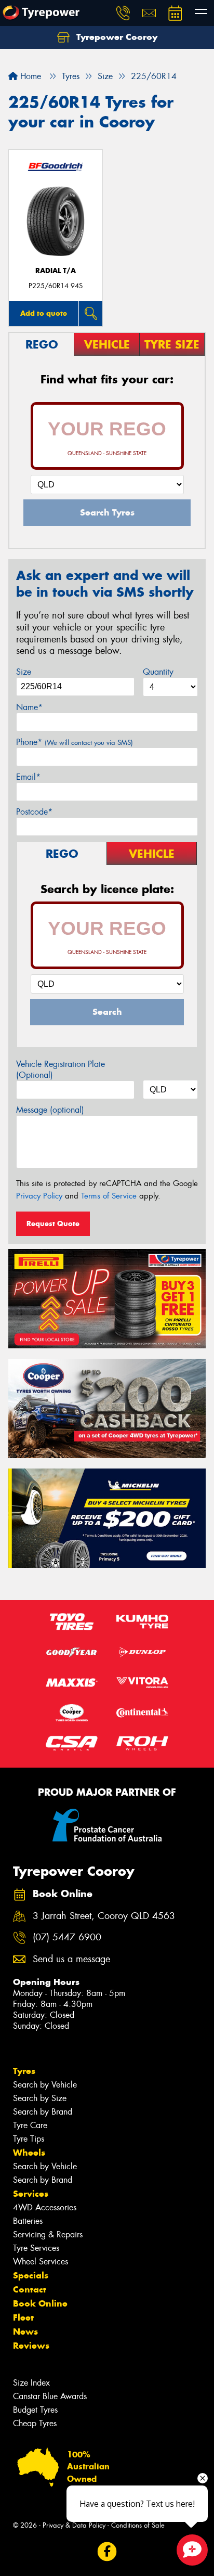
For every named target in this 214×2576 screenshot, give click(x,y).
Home (29, 76)
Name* (29, 707)
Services (31, 2194)
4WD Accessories (45, 2207)
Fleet (23, 2317)
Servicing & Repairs (48, 2234)
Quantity (158, 672)
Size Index (31, 2383)
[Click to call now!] (123, 13)
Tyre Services (36, 2248)
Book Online (40, 2303)
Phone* (75, 742)
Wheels (29, 2153)
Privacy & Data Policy (74, 2525)
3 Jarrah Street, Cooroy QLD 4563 (104, 1916)
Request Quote (53, 1223)
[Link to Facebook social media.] (107, 2551)
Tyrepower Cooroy (116, 37)
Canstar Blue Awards (50, 2396)
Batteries (28, 2221)
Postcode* (34, 812)
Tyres (24, 2071)
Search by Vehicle (45, 2085)
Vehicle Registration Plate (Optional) (61, 1070)
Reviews (31, 2346)
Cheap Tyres (35, 2423)
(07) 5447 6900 (67, 1937)
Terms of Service (109, 1196)
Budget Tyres (35, 2410)
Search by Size (40, 2098)
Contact (30, 2289)
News (25, 2332)
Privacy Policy (39, 1196)
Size (24, 672)
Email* (28, 777)
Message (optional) (50, 1110)
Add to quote (44, 313)
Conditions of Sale (138, 2525)
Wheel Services (41, 2262)
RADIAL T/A (56, 271)
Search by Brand (43, 2112)
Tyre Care (30, 2125)
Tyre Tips (29, 2139)
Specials (31, 2275)
